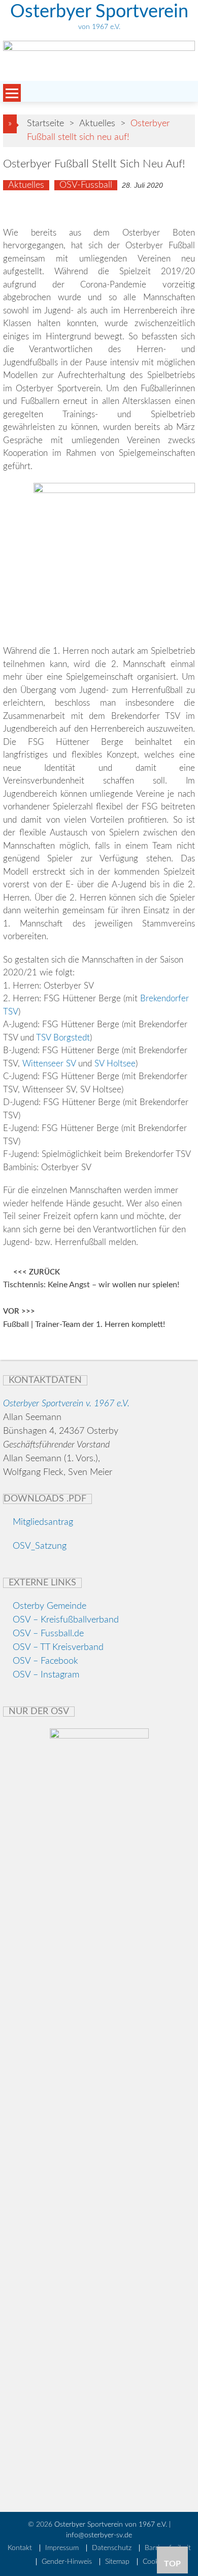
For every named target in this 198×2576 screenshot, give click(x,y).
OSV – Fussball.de (48, 1634)
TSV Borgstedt (63, 1038)
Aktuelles (97, 124)
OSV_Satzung (38, 1546)
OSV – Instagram (46, 1675)
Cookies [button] (155, 2562)
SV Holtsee (115, 1064)
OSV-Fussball (86, 185)
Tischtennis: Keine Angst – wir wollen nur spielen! (91, 1285)
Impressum (62, 2548)
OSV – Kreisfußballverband (66, 1620)
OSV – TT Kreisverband (58, 1647)
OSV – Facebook (45, 1661)
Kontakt (20, 2548)
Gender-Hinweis (67, 2562)
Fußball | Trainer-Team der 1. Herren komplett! (84, 1325)
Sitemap (117, 2562)
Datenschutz (112, 2548)
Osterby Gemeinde (48, 1606)
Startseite (45, 124)
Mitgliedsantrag (42, 1522)
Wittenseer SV (49, 1064)
